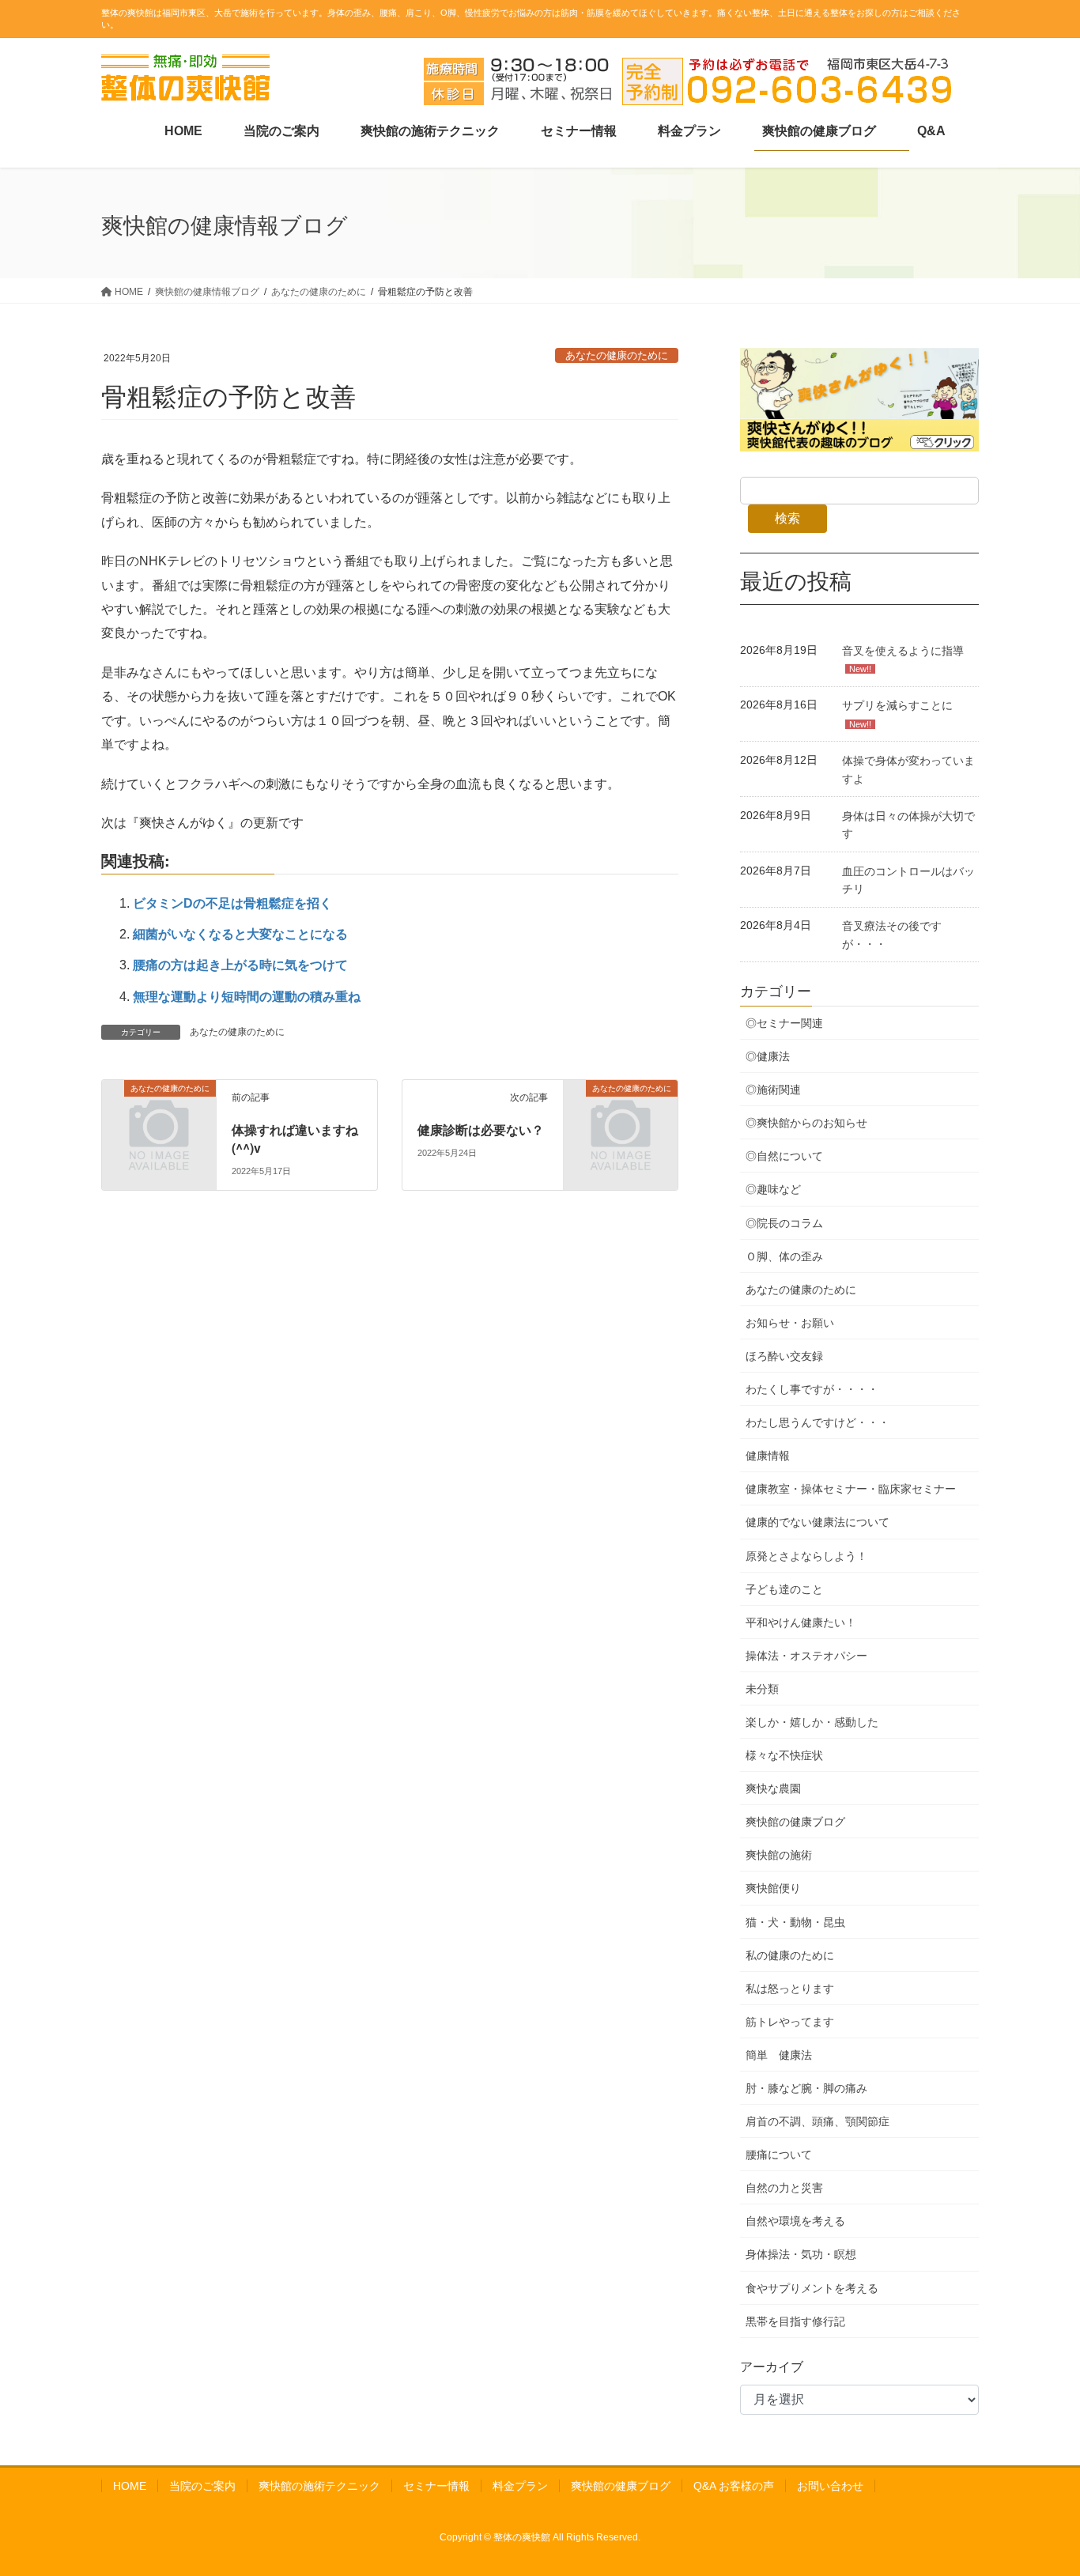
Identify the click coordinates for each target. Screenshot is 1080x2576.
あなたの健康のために (617, 355)
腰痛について (779, 2155)
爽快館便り (773, 1888)
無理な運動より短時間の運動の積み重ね (247, 997)
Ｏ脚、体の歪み (784, 1256)
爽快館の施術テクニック (319, 2486)
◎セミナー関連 (784, 1023)
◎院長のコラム (784, 1223)
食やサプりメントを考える (812, 2288)
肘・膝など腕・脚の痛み (806, 2088)
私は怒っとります (790, 1989)
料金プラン (520, 2486)
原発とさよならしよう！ (806, 1556)
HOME (130, 2486)
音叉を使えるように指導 (903, 651)
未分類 (762, 1689)
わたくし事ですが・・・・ (812, 1389)
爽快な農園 (773, 1788)
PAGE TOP (1040, 2485)
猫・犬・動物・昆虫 (795, 1922)
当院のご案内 (202, 2486)
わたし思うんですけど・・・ (818, 1422)
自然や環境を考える (795, 2221)
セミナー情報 (436, 2486)
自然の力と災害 (784, 2188)
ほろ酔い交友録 (784, 1356)
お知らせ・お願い (790, 1323)
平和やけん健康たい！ (801, 1622)
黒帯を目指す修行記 (795, 2321)
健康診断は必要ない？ (481, 1129)
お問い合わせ (830, 2486)
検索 (787, 518)
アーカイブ (772, 2367)
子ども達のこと (784, 1589)
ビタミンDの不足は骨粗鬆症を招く (232, 903)
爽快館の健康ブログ (795, 1822)
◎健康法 (768, 1056)
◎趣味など (773, 1189)
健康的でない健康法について (818, 1522)
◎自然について (784, 1156)
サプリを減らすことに (897, 705)
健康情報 (768, 1456)
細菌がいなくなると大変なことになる (240, 934)
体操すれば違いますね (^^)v (301, 1138)
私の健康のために (790, 1955)
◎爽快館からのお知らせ (806, 1123)
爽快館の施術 (779, 1855)
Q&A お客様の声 (734, 2486)
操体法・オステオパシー (806, 1656)
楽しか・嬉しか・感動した (812, 1722)
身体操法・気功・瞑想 (801, 2254)
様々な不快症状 (784, 1755)
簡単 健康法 (779, 2055)
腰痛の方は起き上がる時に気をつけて (240, 965)
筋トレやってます (790, 2022)
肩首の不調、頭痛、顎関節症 (818, 2121)
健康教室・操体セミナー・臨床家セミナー (851, 1489)
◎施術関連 (773, 1090)
